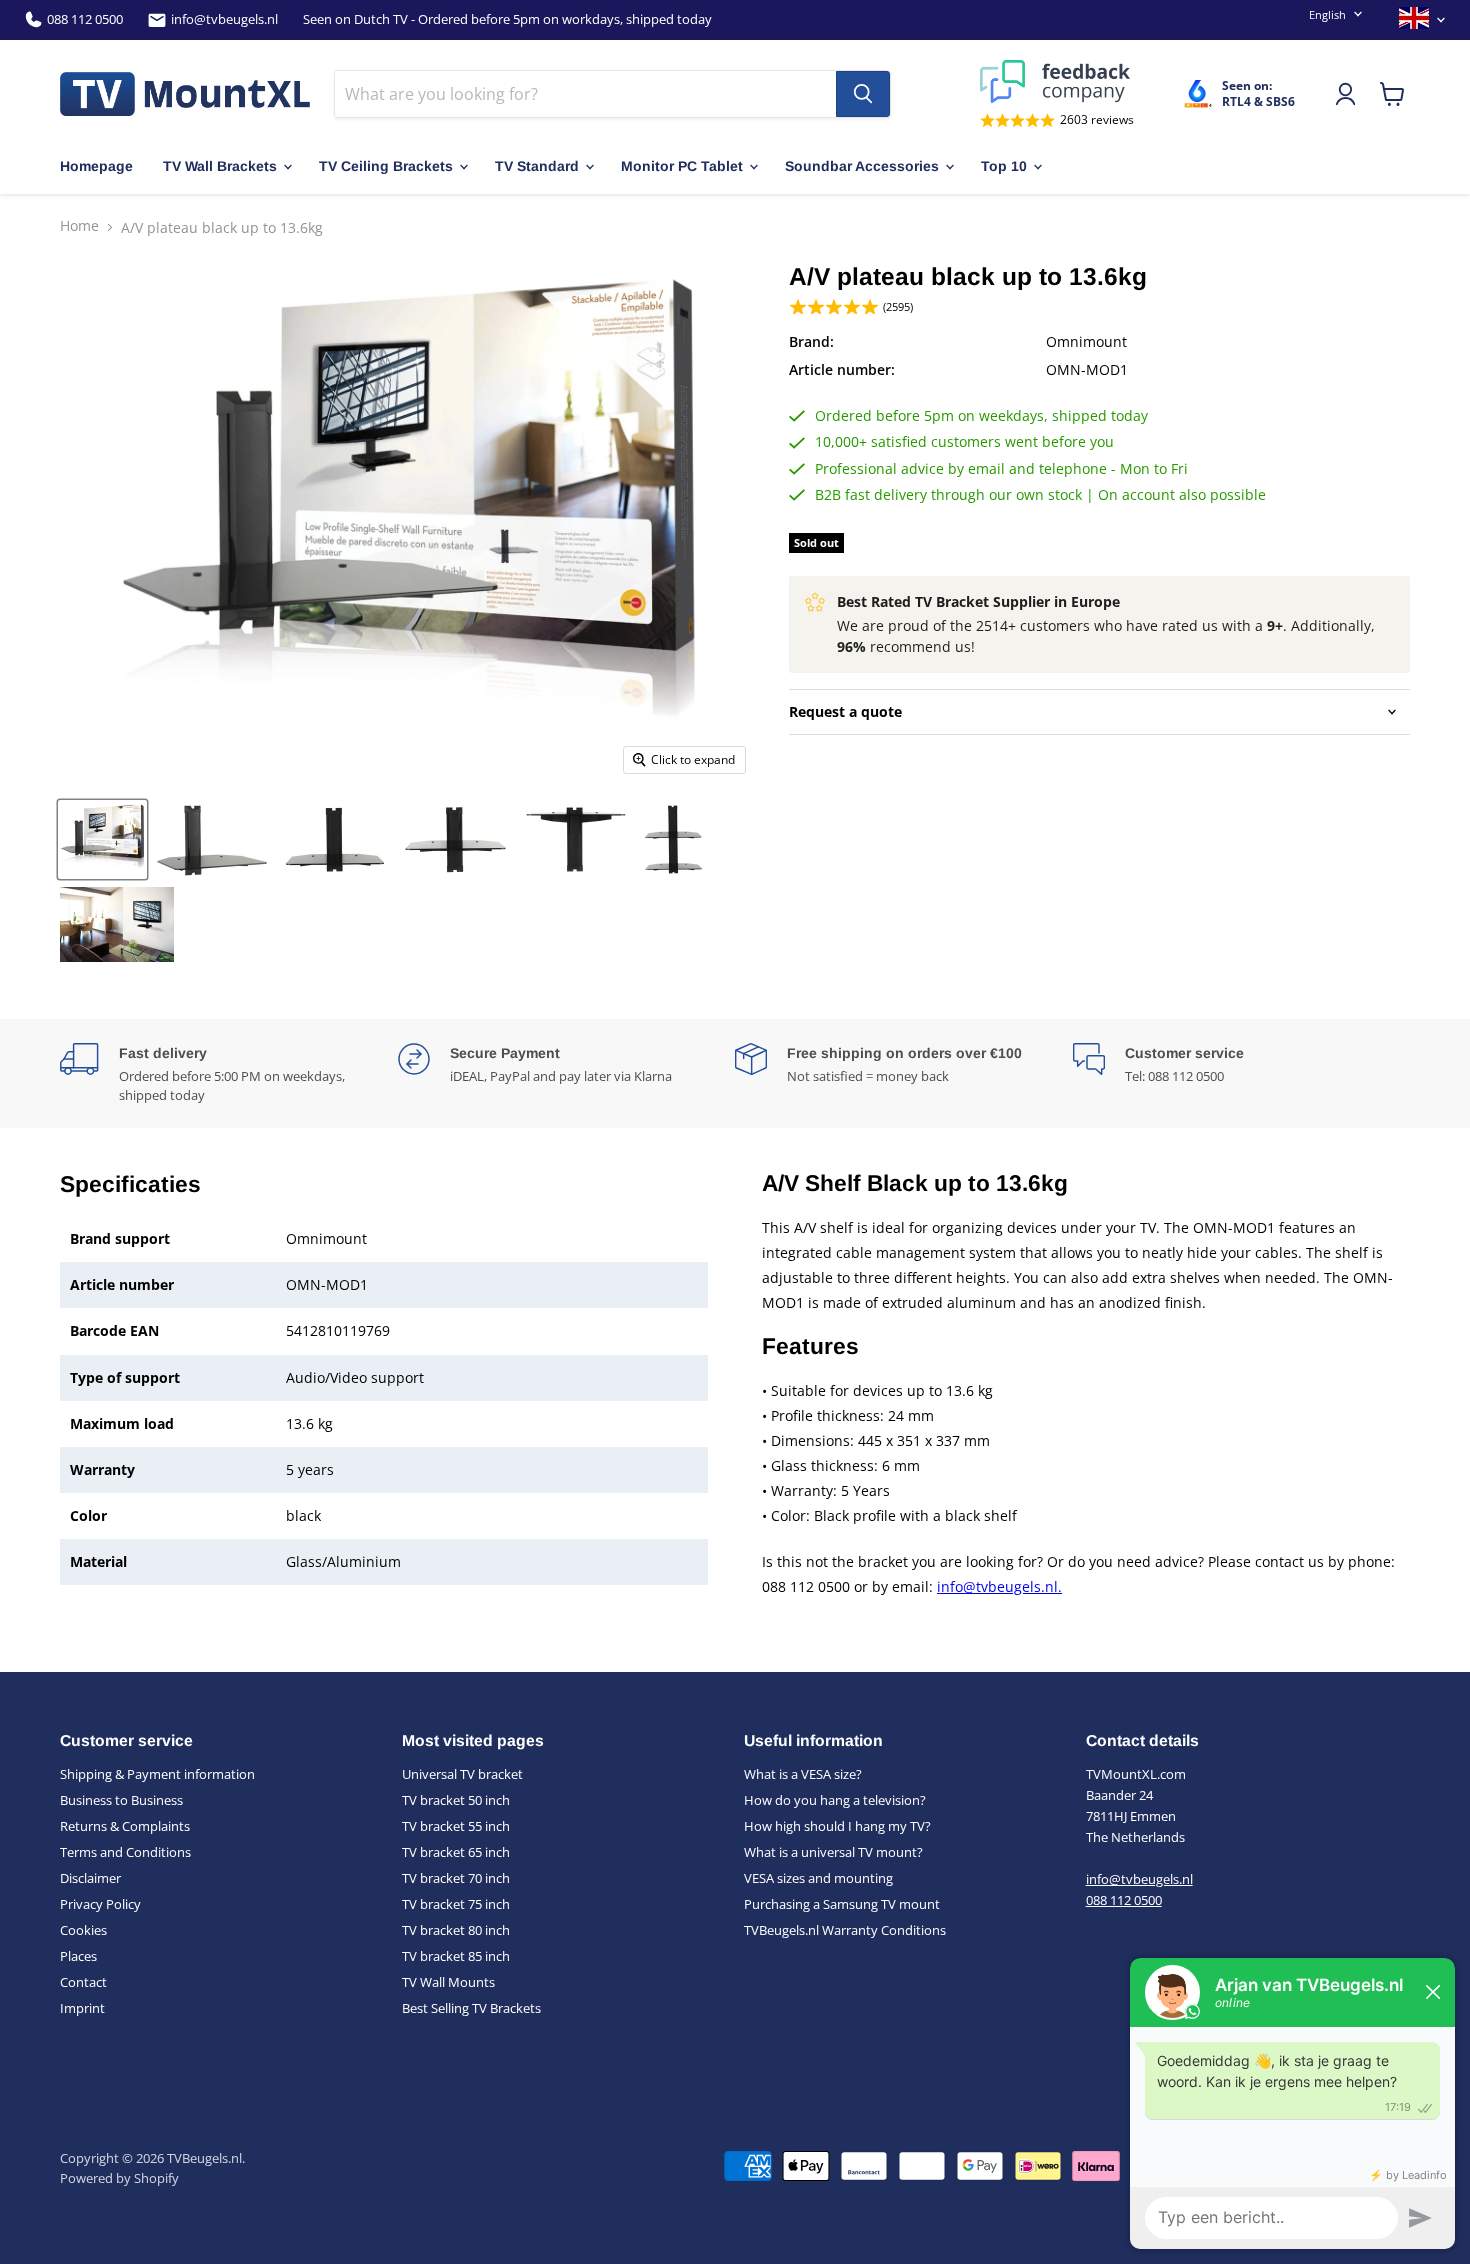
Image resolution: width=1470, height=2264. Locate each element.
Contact (83, 1982)
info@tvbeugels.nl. (999, 1586)
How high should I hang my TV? (837, 1826)
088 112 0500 (85, 19)
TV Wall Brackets (220, 166)
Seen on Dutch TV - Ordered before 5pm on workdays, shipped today (507, 19)
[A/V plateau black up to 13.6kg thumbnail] (102, 839)
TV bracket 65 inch (456, 1852)
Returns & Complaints (125, 1826)
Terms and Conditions (125, 1852)
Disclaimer (90, 1878)
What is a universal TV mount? (833, 1852)
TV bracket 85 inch (456, 1956)
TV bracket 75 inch (456, 1904)
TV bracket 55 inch (456, 1826)
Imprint (82, 2008)
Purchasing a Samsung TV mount (842, 1904)
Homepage (96, 166)
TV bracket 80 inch (456, 1930)
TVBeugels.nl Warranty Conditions (845, 1930)
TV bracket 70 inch (456, 1878)
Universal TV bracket (462, 1774)
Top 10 (1004, 166)
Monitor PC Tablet (682, 166)
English (1327, 14)
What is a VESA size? (803, 1774)
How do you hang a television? (835, 1800)
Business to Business (121, 1800)
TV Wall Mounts (448, 1982)
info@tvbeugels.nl (224, 19)
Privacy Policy (100, 1904)
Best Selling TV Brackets (471, 2008)
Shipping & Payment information (157, 1774)
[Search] (863, 94)
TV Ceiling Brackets (386, 166)
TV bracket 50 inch (456, 1800)
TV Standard (537, 166)
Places (78, 1956)
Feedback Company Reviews (1057, 81)
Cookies (83, 1930)
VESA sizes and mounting (818, 1878)
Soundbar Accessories (862, 166)
